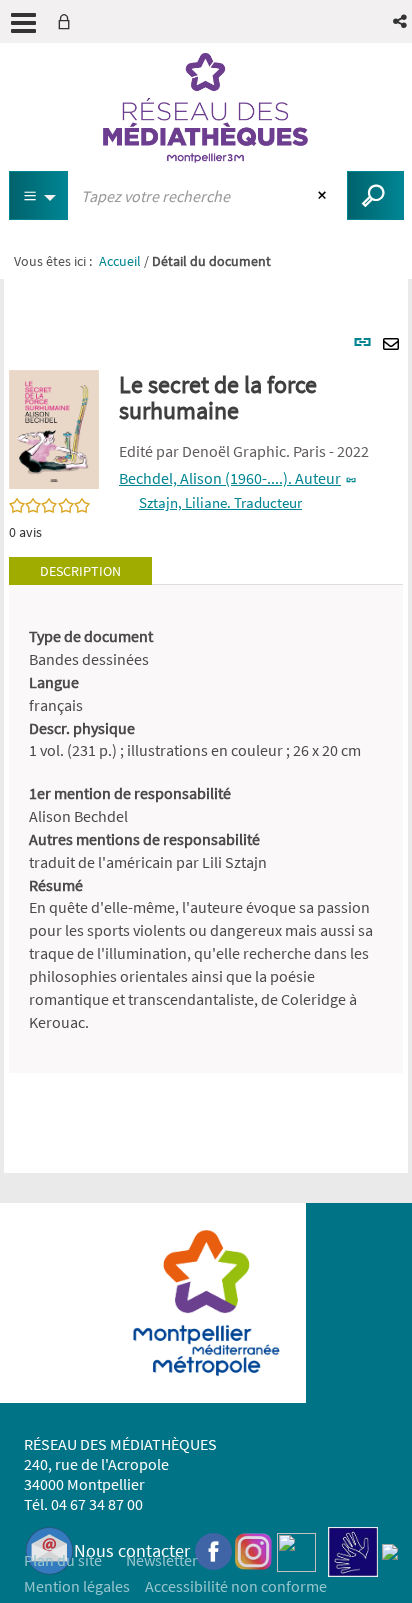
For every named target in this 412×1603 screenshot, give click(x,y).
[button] (401, 21)
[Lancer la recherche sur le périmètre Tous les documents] (375, 195)
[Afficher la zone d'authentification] (68, 21)
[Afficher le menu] (23, 23)
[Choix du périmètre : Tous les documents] (39, 195)
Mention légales (77, 1586)
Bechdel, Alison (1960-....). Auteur (230, 478)
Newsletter (162, 1560)
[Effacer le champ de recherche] (324, 196)
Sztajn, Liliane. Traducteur (220, 502)
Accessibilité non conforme (236, 1586)
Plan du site (63, 1560)
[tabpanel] (206, 829)
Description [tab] (80, 571)
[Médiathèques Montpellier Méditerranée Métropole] (206, 108)
